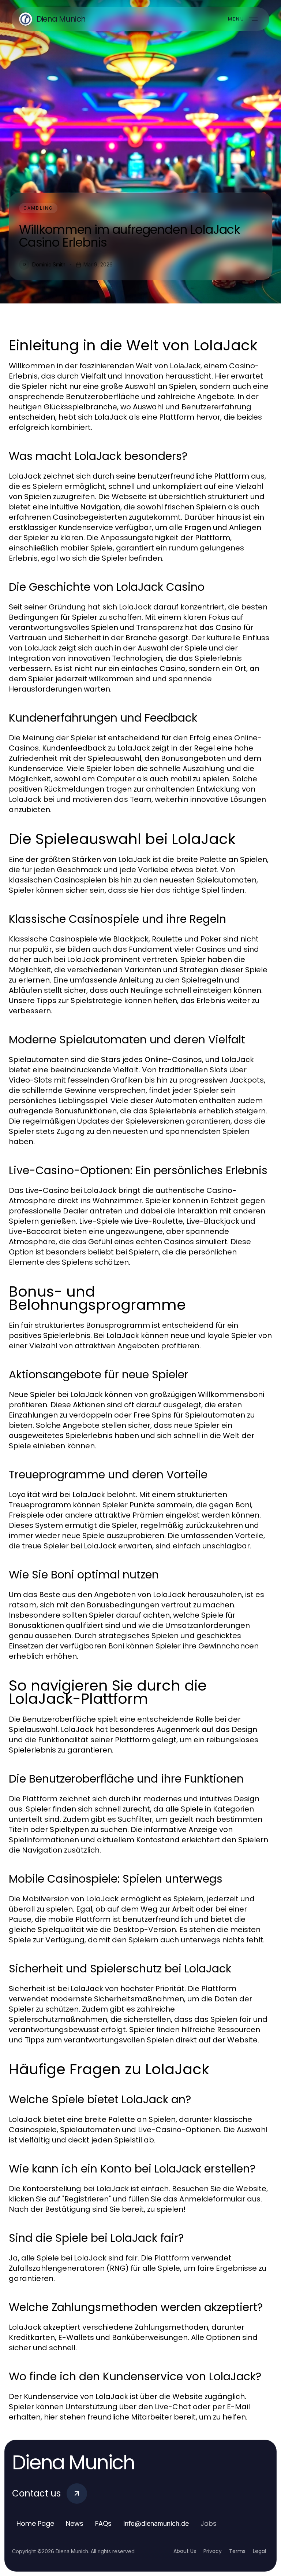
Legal (259, 2551)
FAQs (103, 2523)
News (75, 2523)
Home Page (35, 2523)
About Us (185, 2551)
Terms (237, 2551)
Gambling (38, 208)
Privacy (213, 2551)
